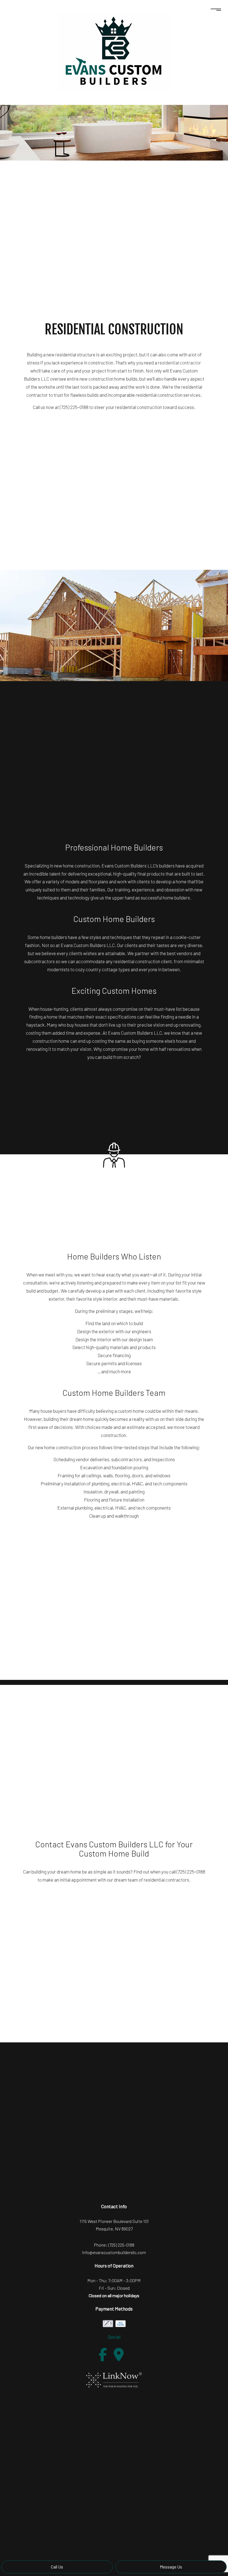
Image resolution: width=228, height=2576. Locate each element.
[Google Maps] (119, 2355)
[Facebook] (103, 2355)
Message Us (171, 2567)
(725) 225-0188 (121, 2245)
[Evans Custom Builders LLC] (114, 51)
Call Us (57, 2567)
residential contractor (179, 363)
